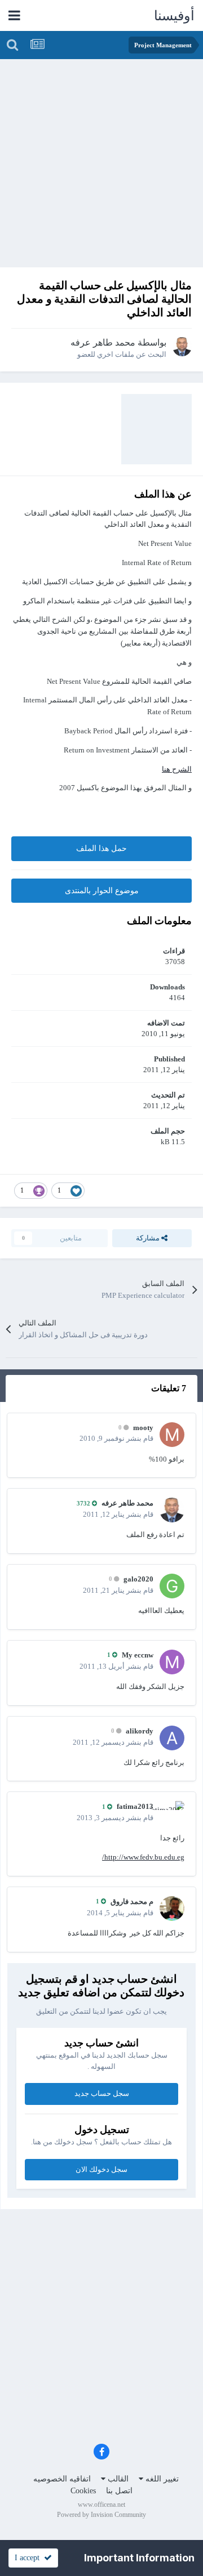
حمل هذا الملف (101, 848)
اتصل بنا (119, 2491)
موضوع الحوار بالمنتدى (102, 891)
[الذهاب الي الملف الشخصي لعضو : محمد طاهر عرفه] (182, 347)
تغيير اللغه (161, 2479)
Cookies (83, 2491)
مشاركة (149, 1238)
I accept (29, 2558)
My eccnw (138, 1655)
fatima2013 (135, 1806)
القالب (117, 2479)
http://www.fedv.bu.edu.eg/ (143, 1857)
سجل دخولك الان (101, 2169)
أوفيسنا (174, 16)
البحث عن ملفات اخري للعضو (122, 354)
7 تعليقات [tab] (169, 1388)
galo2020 (138, 1579)
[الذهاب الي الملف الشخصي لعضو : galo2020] (172, 1586)
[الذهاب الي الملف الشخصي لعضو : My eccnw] (172, 1662)
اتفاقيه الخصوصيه (62, 2479)
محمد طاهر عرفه (103, 342)
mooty (143, 1428)
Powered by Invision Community (101, 2515)
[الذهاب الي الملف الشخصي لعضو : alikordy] (172, 1738)
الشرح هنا (177, 769)
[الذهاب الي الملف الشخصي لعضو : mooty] (172, 1435)
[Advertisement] (101, 166)
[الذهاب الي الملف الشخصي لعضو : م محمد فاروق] (172, 1909)
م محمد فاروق (132, 1901)
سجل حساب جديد (102, 2093)
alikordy (140, 1731)
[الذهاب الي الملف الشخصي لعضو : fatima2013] (172, 1813)
